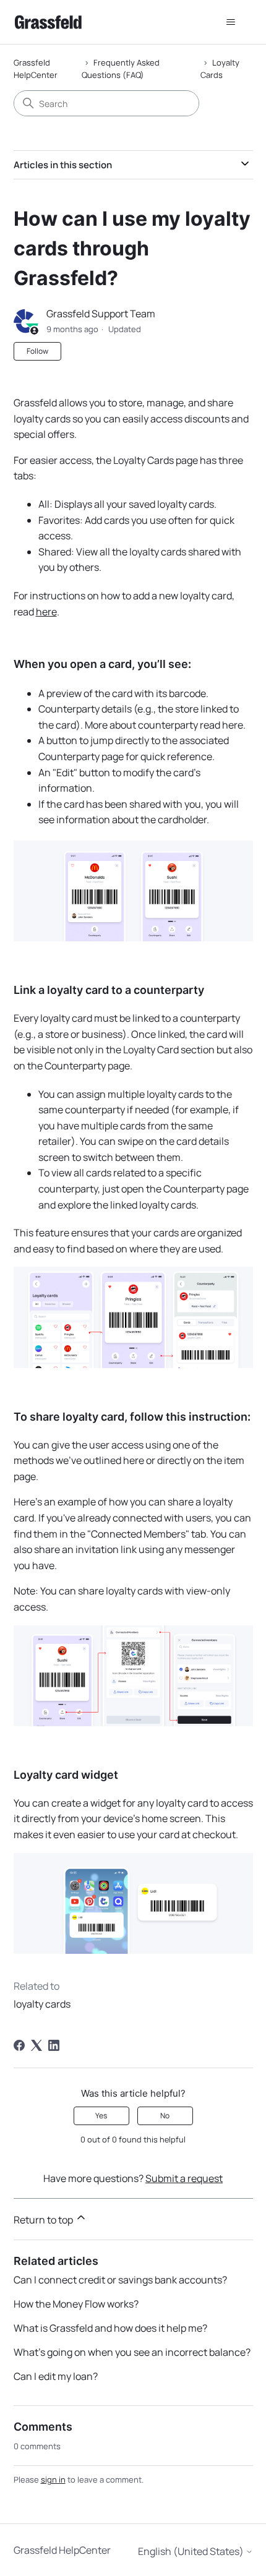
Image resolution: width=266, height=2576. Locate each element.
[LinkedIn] (54, 2045)
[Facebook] (19, 2045)
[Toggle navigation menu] (231, 22)
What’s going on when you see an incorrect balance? (132, 2352)
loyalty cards (42, 2004)
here (46, 612)
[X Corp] (36, 2045)
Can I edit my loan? (56, 2376)
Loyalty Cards (220, 69)
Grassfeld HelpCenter (36, 69)
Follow (37, 351)
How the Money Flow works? (76, 2304)
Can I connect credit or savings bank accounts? (120, 2280)
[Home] (48, 22)
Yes (101, 2116)
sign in (53, 2480)
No (165, 2116)
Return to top (44, 2220)
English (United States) (192, 2551)
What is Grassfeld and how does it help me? (110, 2328)
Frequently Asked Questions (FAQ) (121, 69)
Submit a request (184, 2178)
